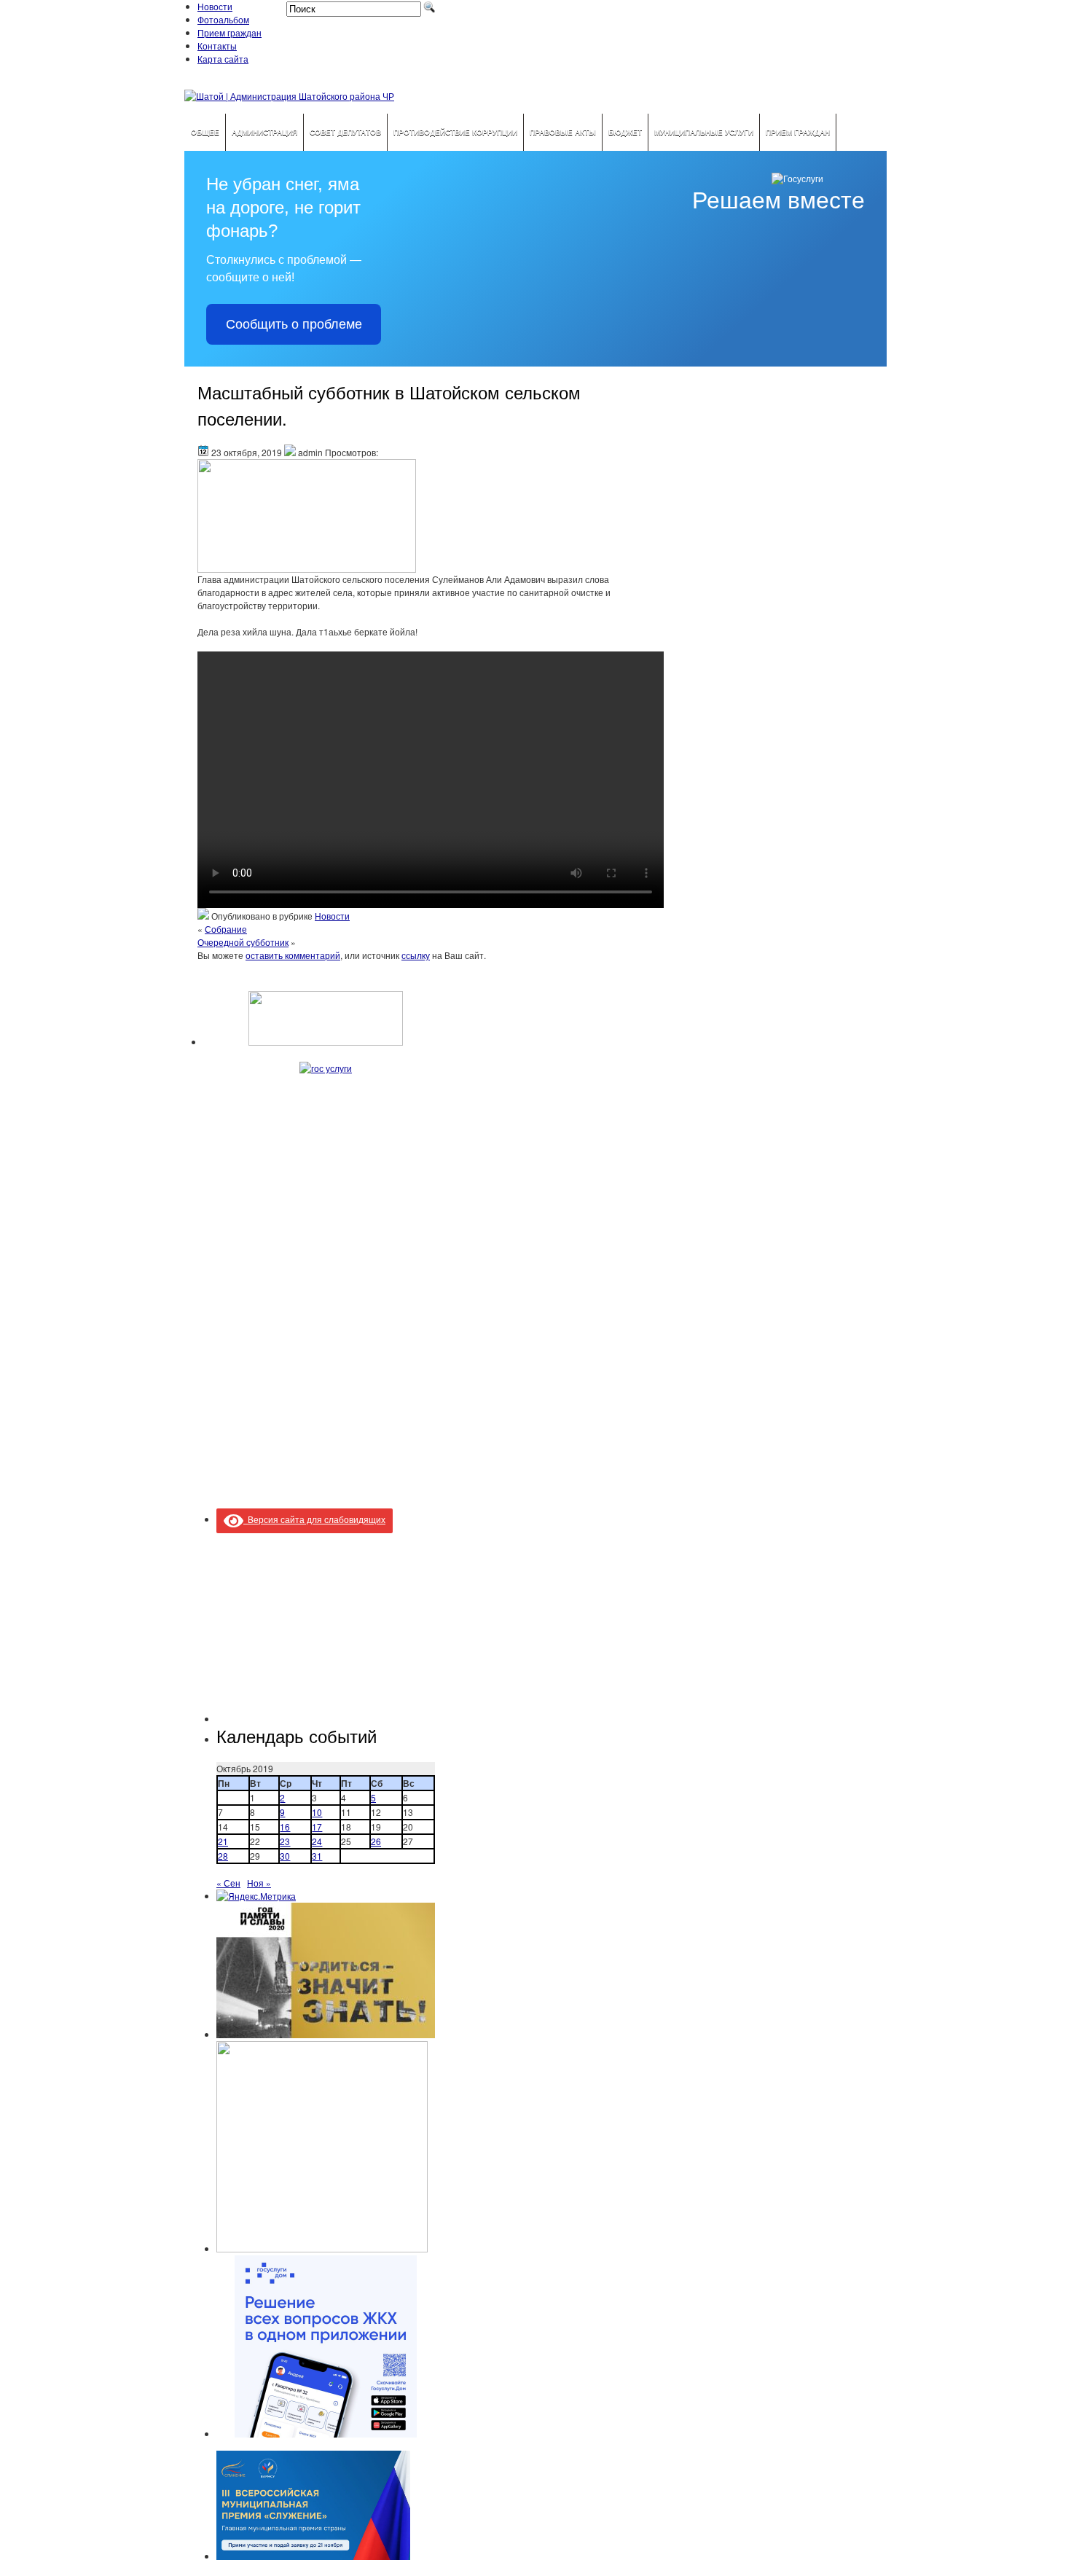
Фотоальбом (223, 19)
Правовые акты (563, 132)
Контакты (217, 46)
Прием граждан (229, 32)
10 (317, 1812)
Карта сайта (223, 59)
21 (223, 1841)
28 (223, 1856)
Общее (205, 132)
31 (317, 1856)
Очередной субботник (243, 942)
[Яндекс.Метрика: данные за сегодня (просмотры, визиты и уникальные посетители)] (256, 1896)
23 (285, 1841)
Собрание (226, 929)
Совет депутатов (345, 132)
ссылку (416, 955)
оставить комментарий (293, 955)
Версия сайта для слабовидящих (314, 1519)
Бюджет (625, 132)
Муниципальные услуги (704, 132)
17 (317, 1827)
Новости (215, 6)
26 (376, 1841)
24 (317, 1841)
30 (285, 1856)
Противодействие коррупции (455, 132)
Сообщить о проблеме (294, 324)
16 (285, 1827)
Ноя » (259, 1883)
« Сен (228, 1883)
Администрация (264, 132)
